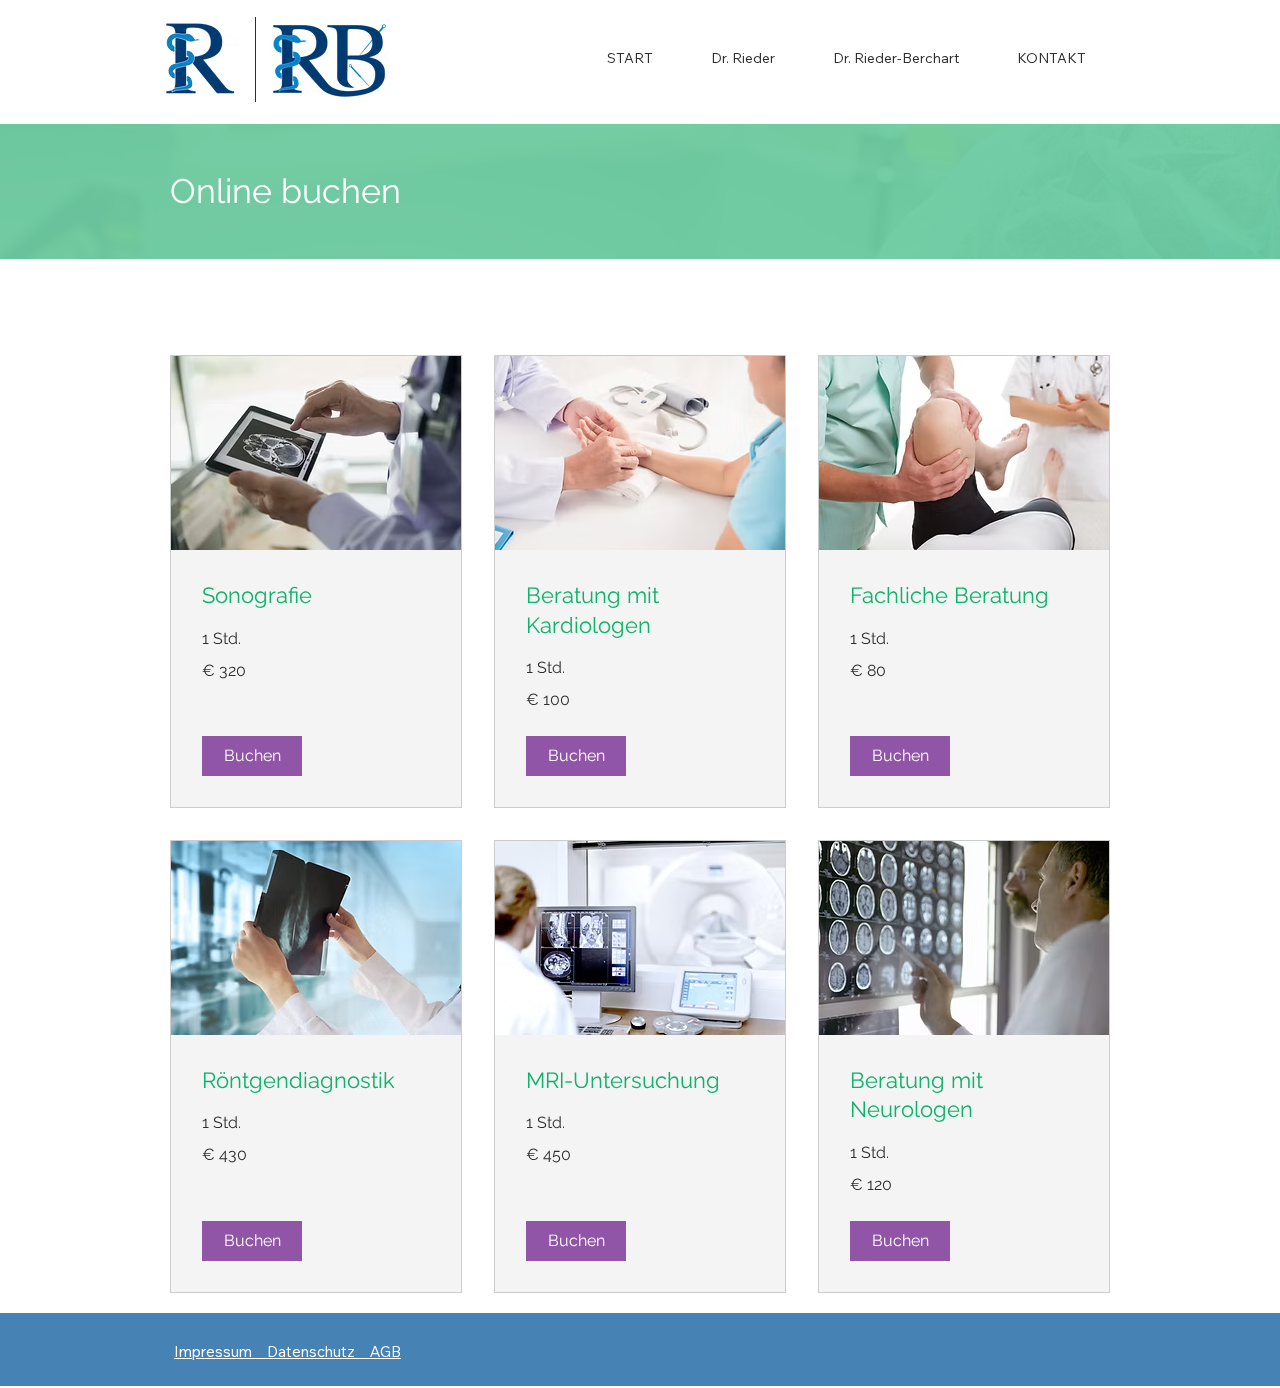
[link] (316, 595)
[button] (252, 756)
